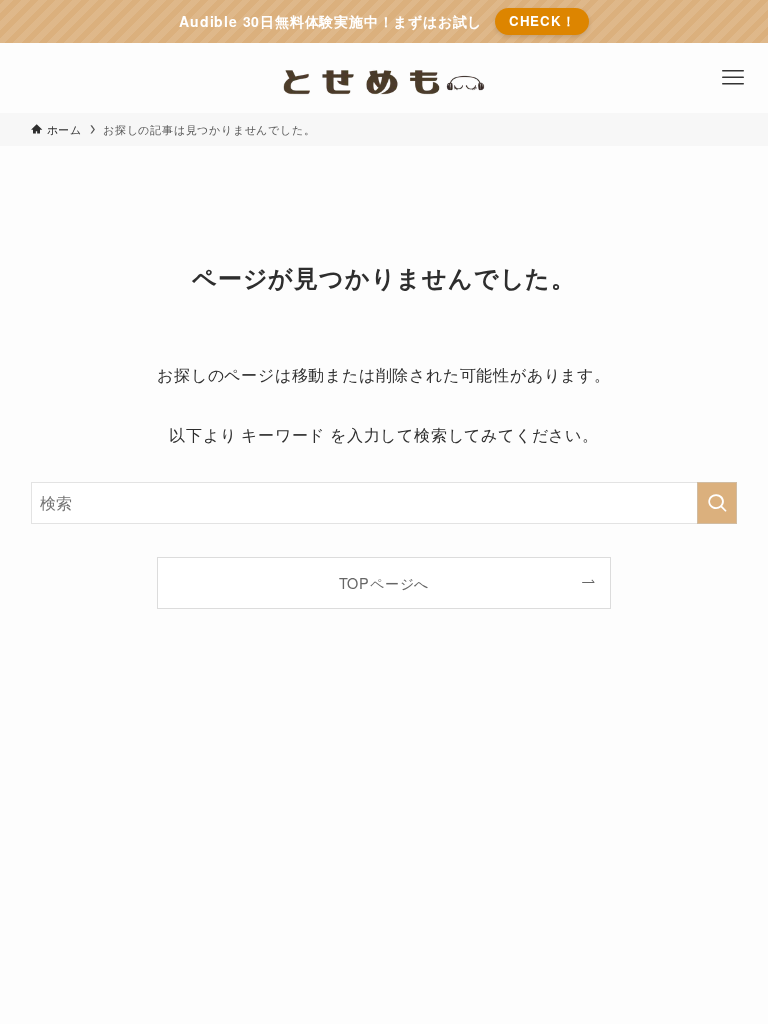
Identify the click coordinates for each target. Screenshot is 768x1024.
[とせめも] (384, 78)
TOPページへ (384, 582)
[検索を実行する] (717, 503)
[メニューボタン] (733, 78)
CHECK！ (542, 20)
